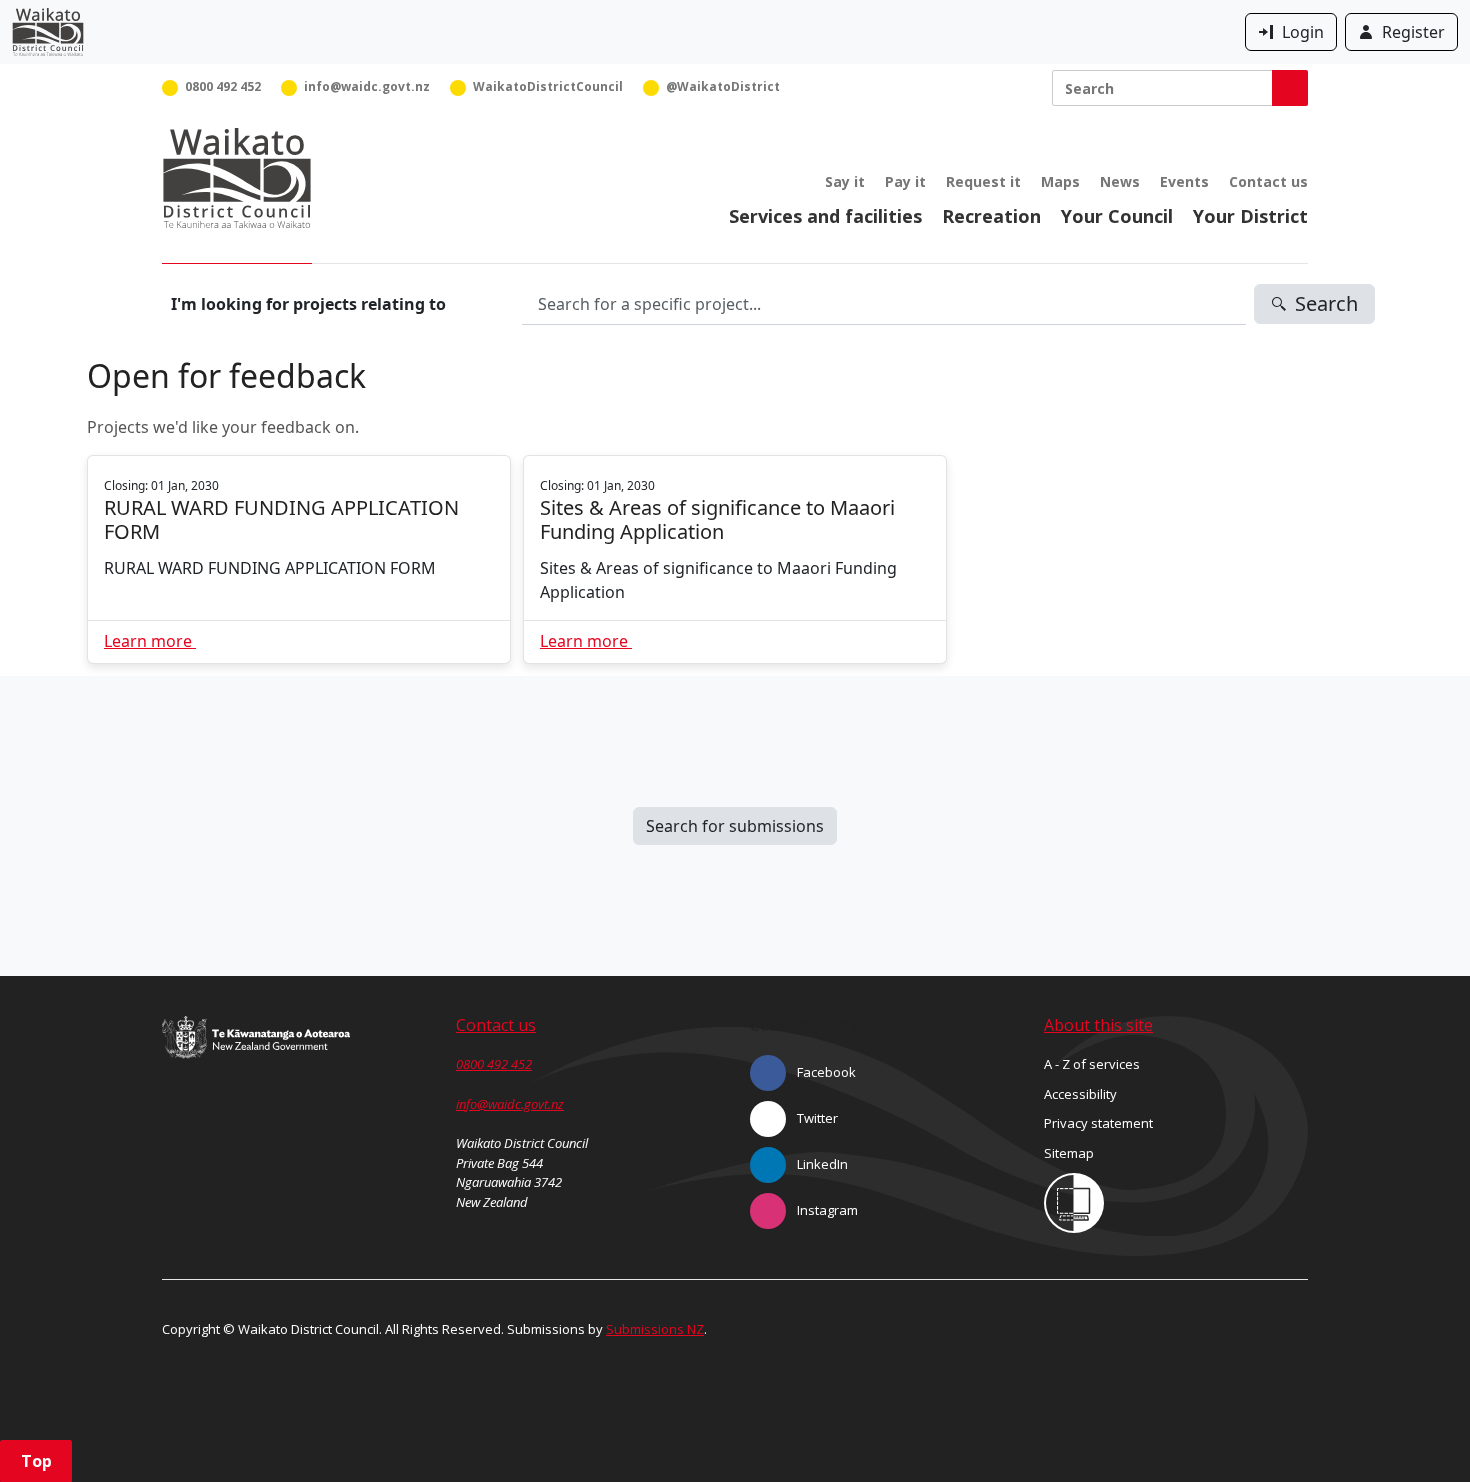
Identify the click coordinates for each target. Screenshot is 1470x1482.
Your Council (1117, 216)
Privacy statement (1098, 1123)
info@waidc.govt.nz (510, 1104)
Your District (1250, 216)
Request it (983, 181)
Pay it (905, 181)
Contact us (1268, 181)
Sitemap (1069, 1153)
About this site (1098, 1025)
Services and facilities (825, 216)
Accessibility (1080, 1094)
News (1120, 181)
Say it (845, 181)
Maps (1060, 181)
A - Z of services (1092, 1064)
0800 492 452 (494, 1064)
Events (1184, 181)
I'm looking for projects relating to (308, 304)
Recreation (991, 216)
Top (36, 1461)
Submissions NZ (655, 1329)
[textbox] (884, 304)
